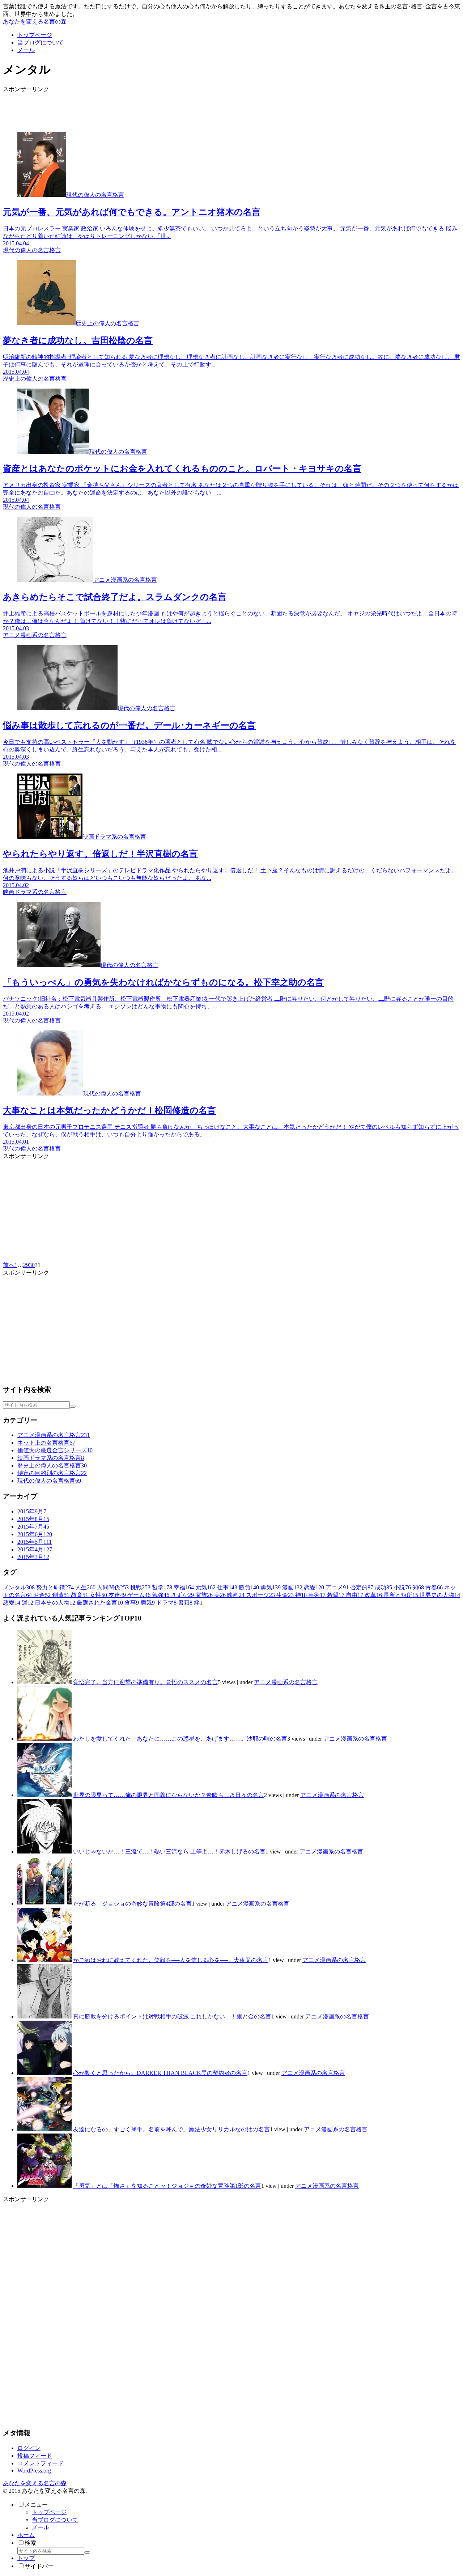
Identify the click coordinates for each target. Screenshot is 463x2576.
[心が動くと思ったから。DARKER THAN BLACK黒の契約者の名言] (44, 2073)
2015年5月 (35, 1542)
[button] (73, 1407)
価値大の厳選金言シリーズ (55, 1450)
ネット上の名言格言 (46, 1443)
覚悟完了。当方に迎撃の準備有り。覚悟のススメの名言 (145, 1682)
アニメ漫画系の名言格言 (54, 1435)
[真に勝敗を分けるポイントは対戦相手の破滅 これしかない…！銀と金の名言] (44, 2016)
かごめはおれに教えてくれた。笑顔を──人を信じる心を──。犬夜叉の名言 (171, 1960)
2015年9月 (32, 1511)
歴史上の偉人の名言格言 (52, 1465)
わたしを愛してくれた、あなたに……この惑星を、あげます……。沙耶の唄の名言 (180, 1739)
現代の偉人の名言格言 (49, 1481)
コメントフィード (41, 2463)
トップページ (49, 2512)
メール (41, 2527)
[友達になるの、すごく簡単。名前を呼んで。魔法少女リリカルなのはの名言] (44, 2129)
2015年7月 (33, 1527)
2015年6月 (35, 1534)
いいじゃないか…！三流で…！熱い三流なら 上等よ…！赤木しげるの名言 (169, 1851)
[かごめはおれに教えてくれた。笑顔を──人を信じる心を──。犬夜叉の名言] (44, 1960)
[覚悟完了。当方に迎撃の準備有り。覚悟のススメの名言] (44, 1682)
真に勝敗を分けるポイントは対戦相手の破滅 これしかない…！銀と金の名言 (172, 2016)
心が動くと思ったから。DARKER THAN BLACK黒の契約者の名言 (160, 2073)
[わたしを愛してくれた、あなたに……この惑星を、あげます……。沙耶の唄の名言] (44, 1739)
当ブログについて (55, 2520)
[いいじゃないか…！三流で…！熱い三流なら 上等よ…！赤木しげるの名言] (44, 1851)
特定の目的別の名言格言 (52, 1473)
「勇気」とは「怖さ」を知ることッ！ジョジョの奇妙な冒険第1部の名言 (167, 2186)
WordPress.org (34, 2471)
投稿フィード (35, 2456)
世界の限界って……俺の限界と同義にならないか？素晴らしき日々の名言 (169, 1795)
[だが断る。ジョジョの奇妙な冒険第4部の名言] (44, 1904)
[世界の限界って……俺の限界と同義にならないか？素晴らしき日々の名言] (44, 1795)
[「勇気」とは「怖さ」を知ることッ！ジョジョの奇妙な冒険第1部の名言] (44, 2186)
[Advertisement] (220, 110)
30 (32, 1265)
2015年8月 (33, 1519)
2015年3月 (33, 1557)
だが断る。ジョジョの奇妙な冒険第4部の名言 (132, 1904)
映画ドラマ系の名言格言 (51, 1458)
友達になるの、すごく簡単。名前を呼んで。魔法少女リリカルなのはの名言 (171, 2129)
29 (26, 1265)
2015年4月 (35, 1549)
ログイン (29, 2448)
